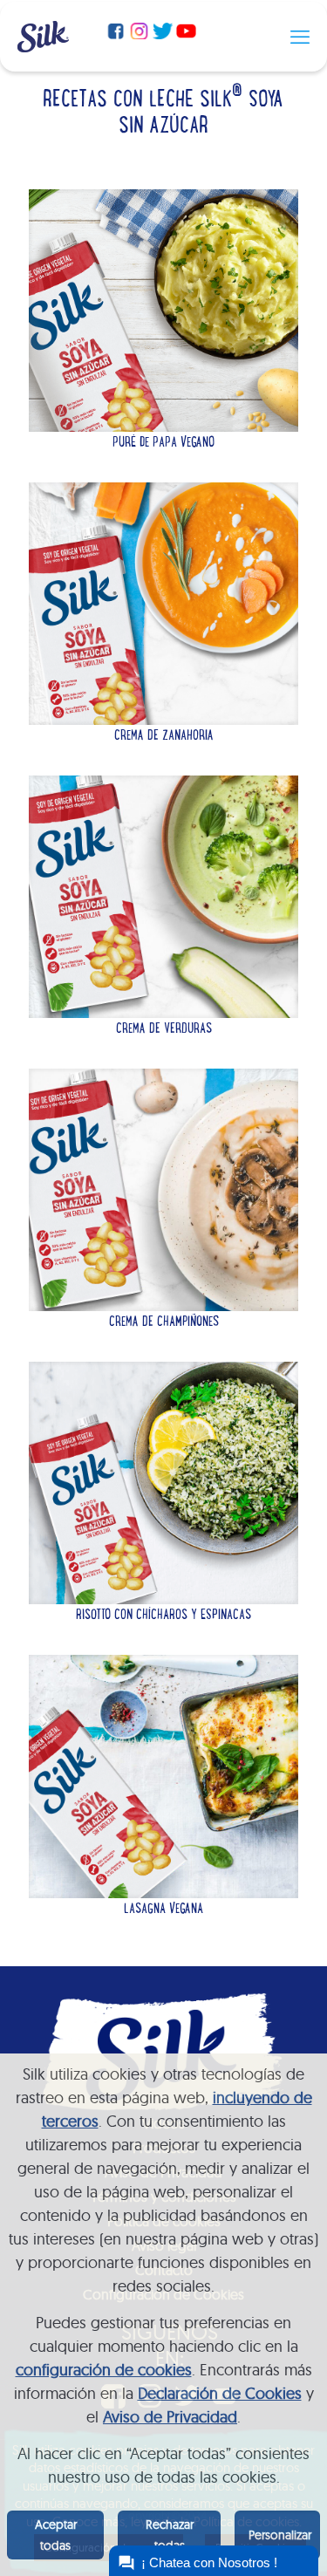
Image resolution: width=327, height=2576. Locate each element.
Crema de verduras (164, 1029)
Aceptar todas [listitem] (56, 2535)
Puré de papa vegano (163, 443)
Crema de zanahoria (164, 736)
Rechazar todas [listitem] (170, 2535)
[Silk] (43, 47)
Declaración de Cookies (220, 2393)
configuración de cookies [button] (104, 2370)
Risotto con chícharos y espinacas (163, 1616)
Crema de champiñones (164, 1322)
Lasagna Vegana (163, 1910)
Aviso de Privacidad (170, 2417)
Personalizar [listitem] (280, 2535)
